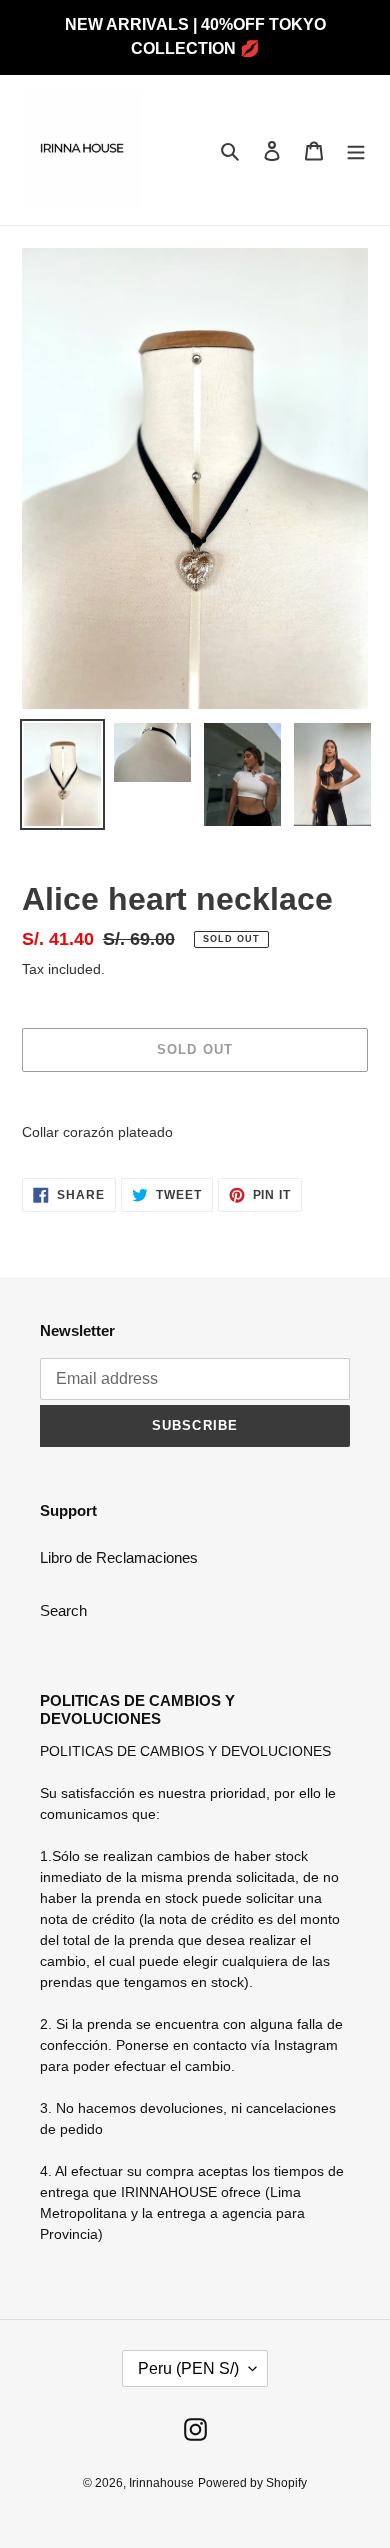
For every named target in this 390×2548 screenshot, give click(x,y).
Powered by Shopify (252, 2483)
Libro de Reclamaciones (119, 1557)
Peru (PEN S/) (188, 2368)
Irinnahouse (161, 2483)
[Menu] (356, 150)
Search (63, 1610)
